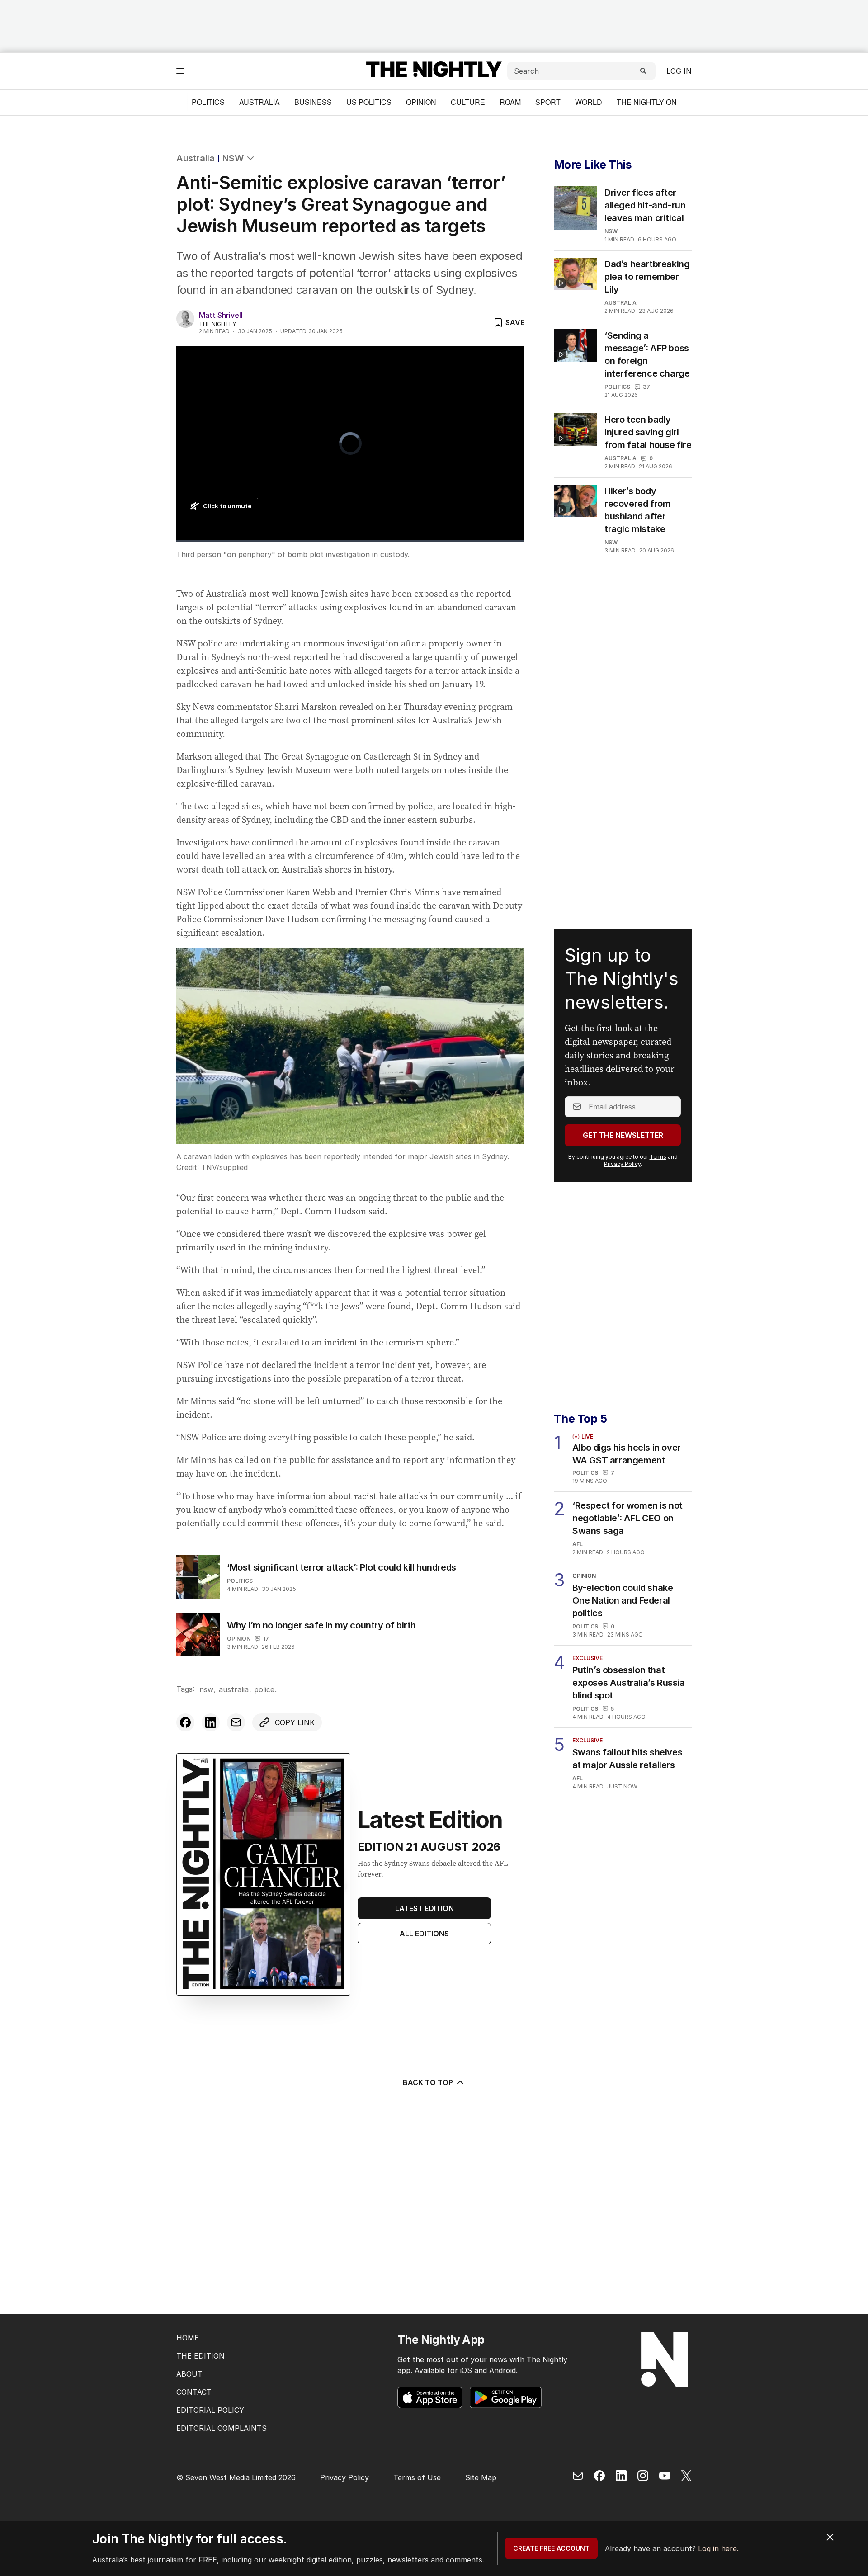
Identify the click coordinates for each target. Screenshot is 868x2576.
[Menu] (180, 71)
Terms (658, 1157)
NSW (233, 158)
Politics (208, 102)
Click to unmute (227, 506)
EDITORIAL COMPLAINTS (222, 2428)
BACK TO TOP (428, 2082)
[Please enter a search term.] (643, 71)
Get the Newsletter (623, 1135)
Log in (679, 71)
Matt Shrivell (221, 315)
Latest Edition (425, 1908)
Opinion (421, 102)
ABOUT (189, 2374)
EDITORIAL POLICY (210, 2410)
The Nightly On (647, 102)
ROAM (510, 102)
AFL (578, 1544)
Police (264, 1689)
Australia (259, 102)
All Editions (424, 1934)
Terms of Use (417, 2477)
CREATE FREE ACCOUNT (551, 2548)
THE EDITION (200, 2356)
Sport (548, 102)
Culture (468, 102)
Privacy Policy (622, 1164)
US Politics (369, 102)
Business (313, 102)
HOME (188, 2338)
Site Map (481, 2477)
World (589, 102)
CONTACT (194, 2392)
